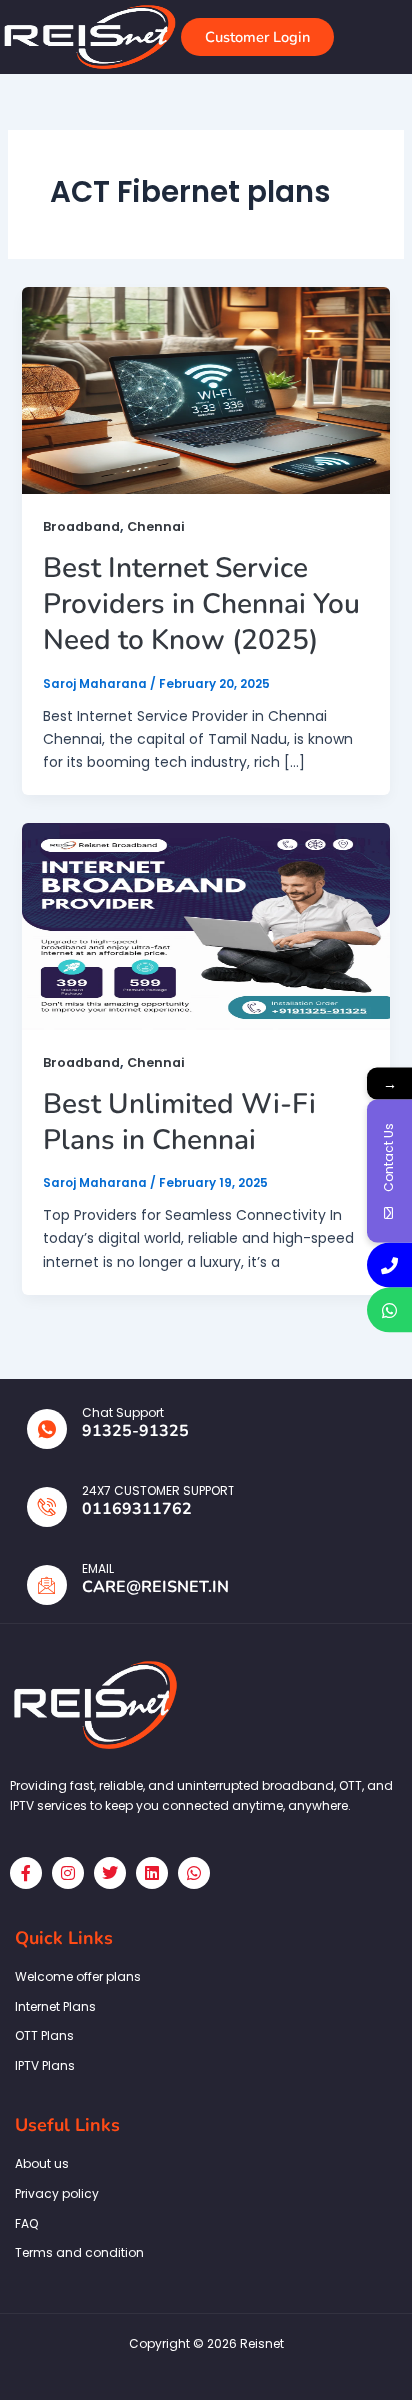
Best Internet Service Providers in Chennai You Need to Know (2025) (201, 604)
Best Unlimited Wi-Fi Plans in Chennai (179, 1122)
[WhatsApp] (389, 1310)
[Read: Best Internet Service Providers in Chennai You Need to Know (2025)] (206, 389)
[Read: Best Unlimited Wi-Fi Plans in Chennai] (206, 926)
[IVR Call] (389, 1265)
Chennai (156, 526)
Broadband (81, 526)
